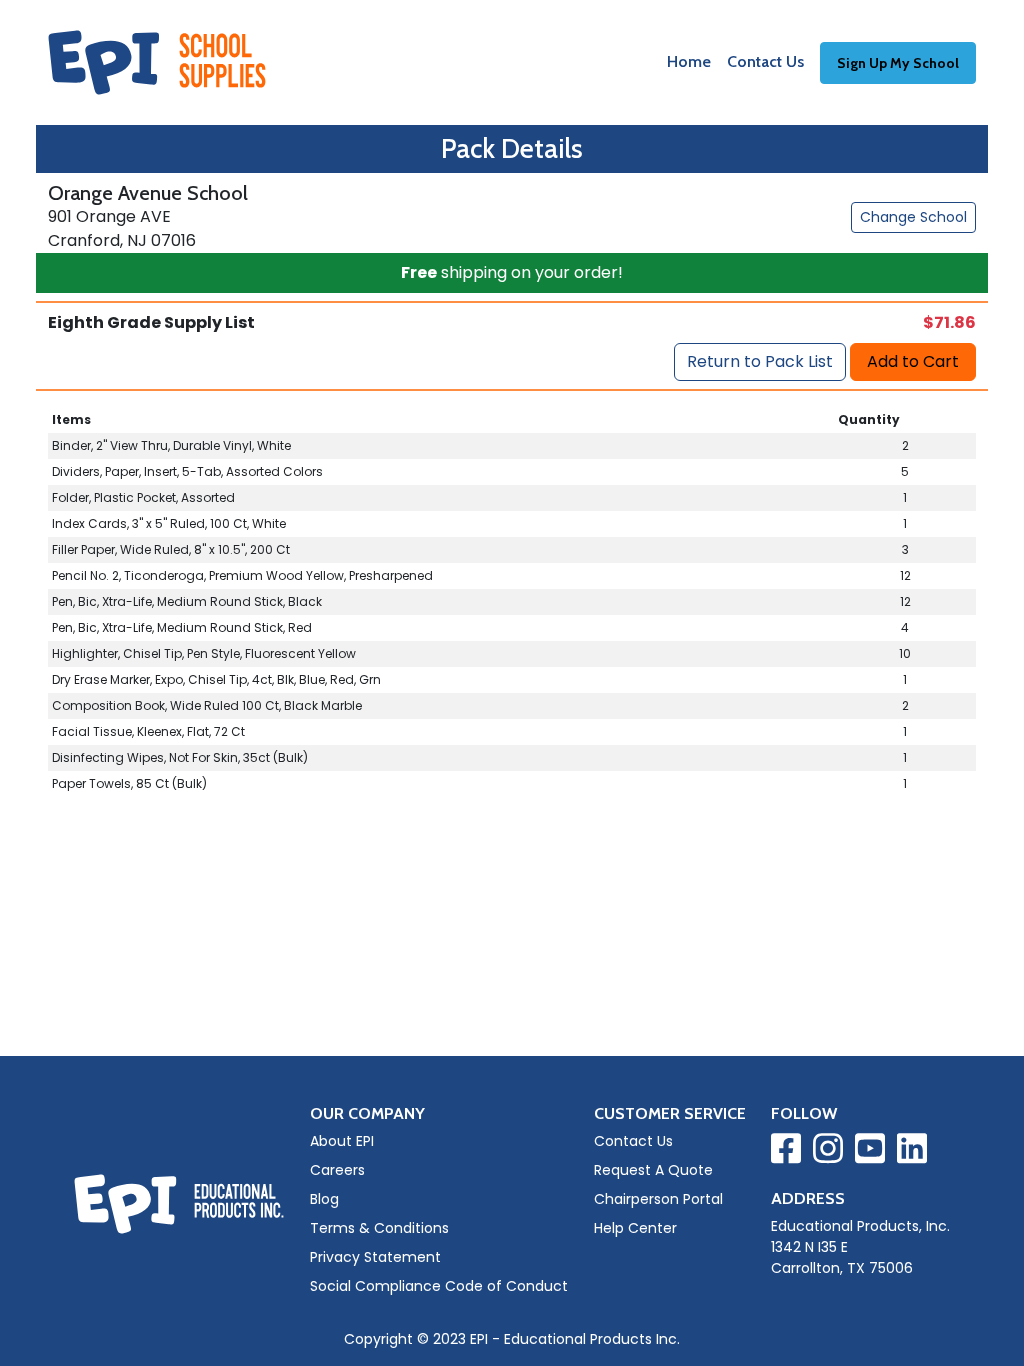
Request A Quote (653, 1170)
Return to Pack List (760, 361)
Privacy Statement (375, 1257)
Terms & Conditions (379, 1228)
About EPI (342, 1141)
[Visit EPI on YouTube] (870, 1152)
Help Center (635, 1228)
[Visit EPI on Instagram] (828, 1152)
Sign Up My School (898, 63)
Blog (324, 1199)
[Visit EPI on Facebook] (786, 1152)
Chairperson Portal (658, 1199)
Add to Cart (913, 361)
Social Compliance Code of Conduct (439, 1286)
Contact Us (765, 61)
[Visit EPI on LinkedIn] (912, 1152)
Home (689, 61)
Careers (337, 1170)
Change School (913, 217)
